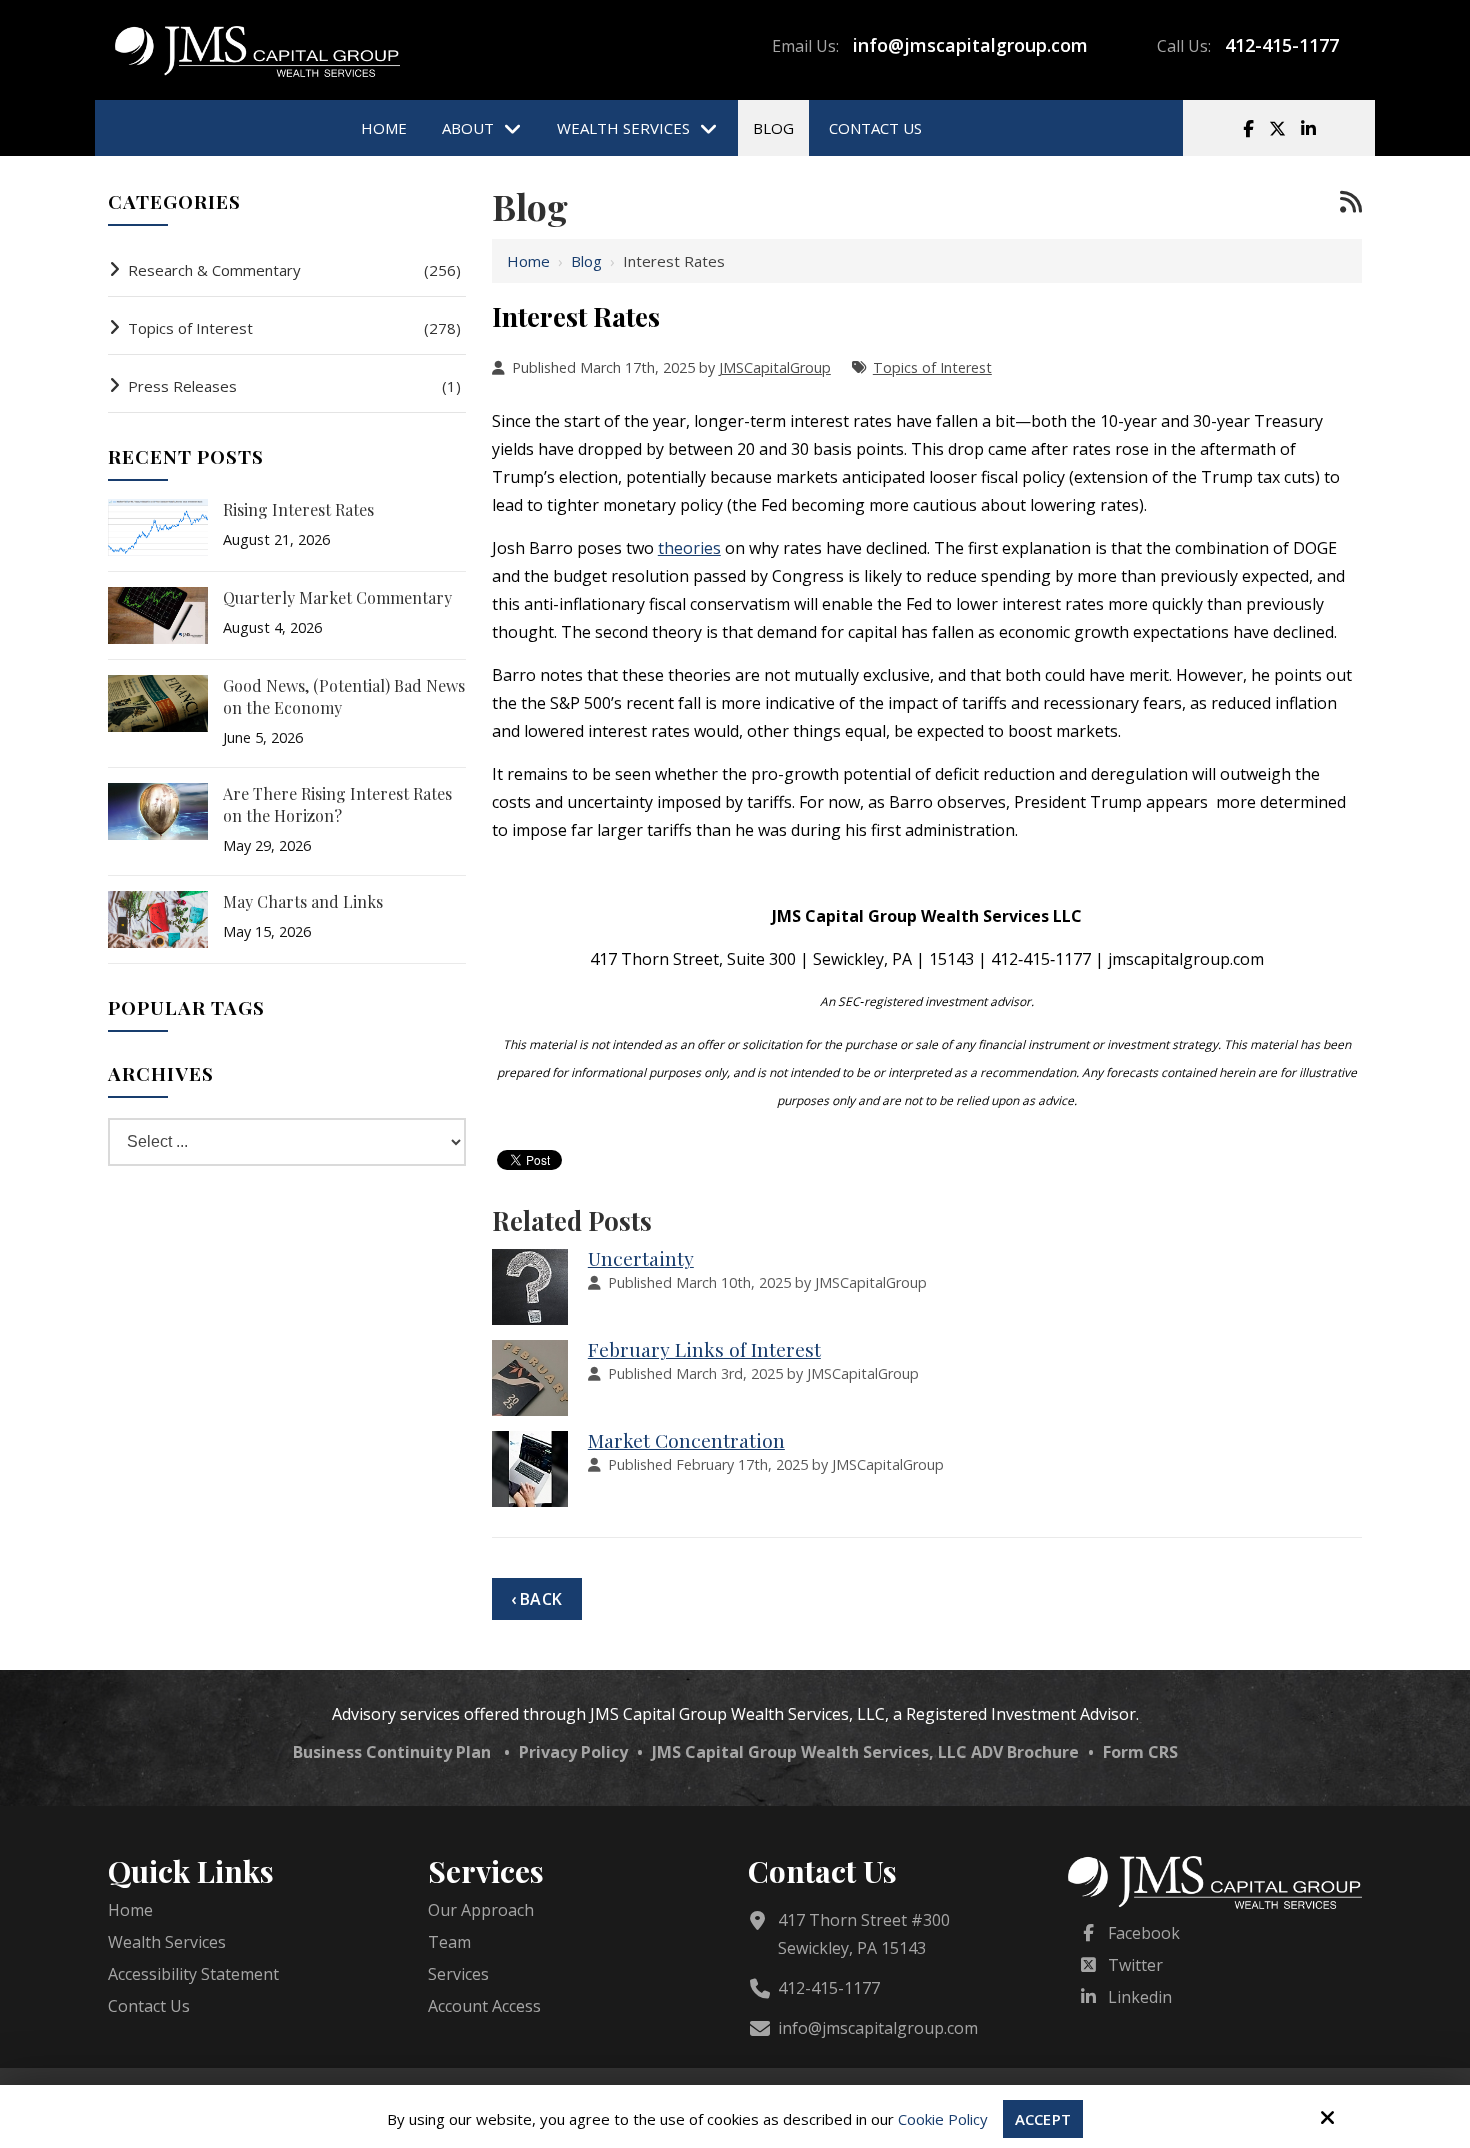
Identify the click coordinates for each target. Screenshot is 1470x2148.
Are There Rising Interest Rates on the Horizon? (337, 804)
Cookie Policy (943, 2119)
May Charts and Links (303, 901)
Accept (1043, 2119)
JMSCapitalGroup (775, 367)
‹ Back (536, 1599)
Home (528, 261)
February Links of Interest (704, 1349)
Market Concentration (686, 1440)
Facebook (1144, 1933)
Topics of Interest (932, 367)
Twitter (1135, 1965)
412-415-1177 (1282, 45)
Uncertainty (641, 1258)
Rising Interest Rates (298, 509)
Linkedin (1140, 1997)
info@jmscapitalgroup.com (970, 45)
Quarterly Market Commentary (337, 597)
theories (689, 548)
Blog (586, 261)
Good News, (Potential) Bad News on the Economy (344, 696)
